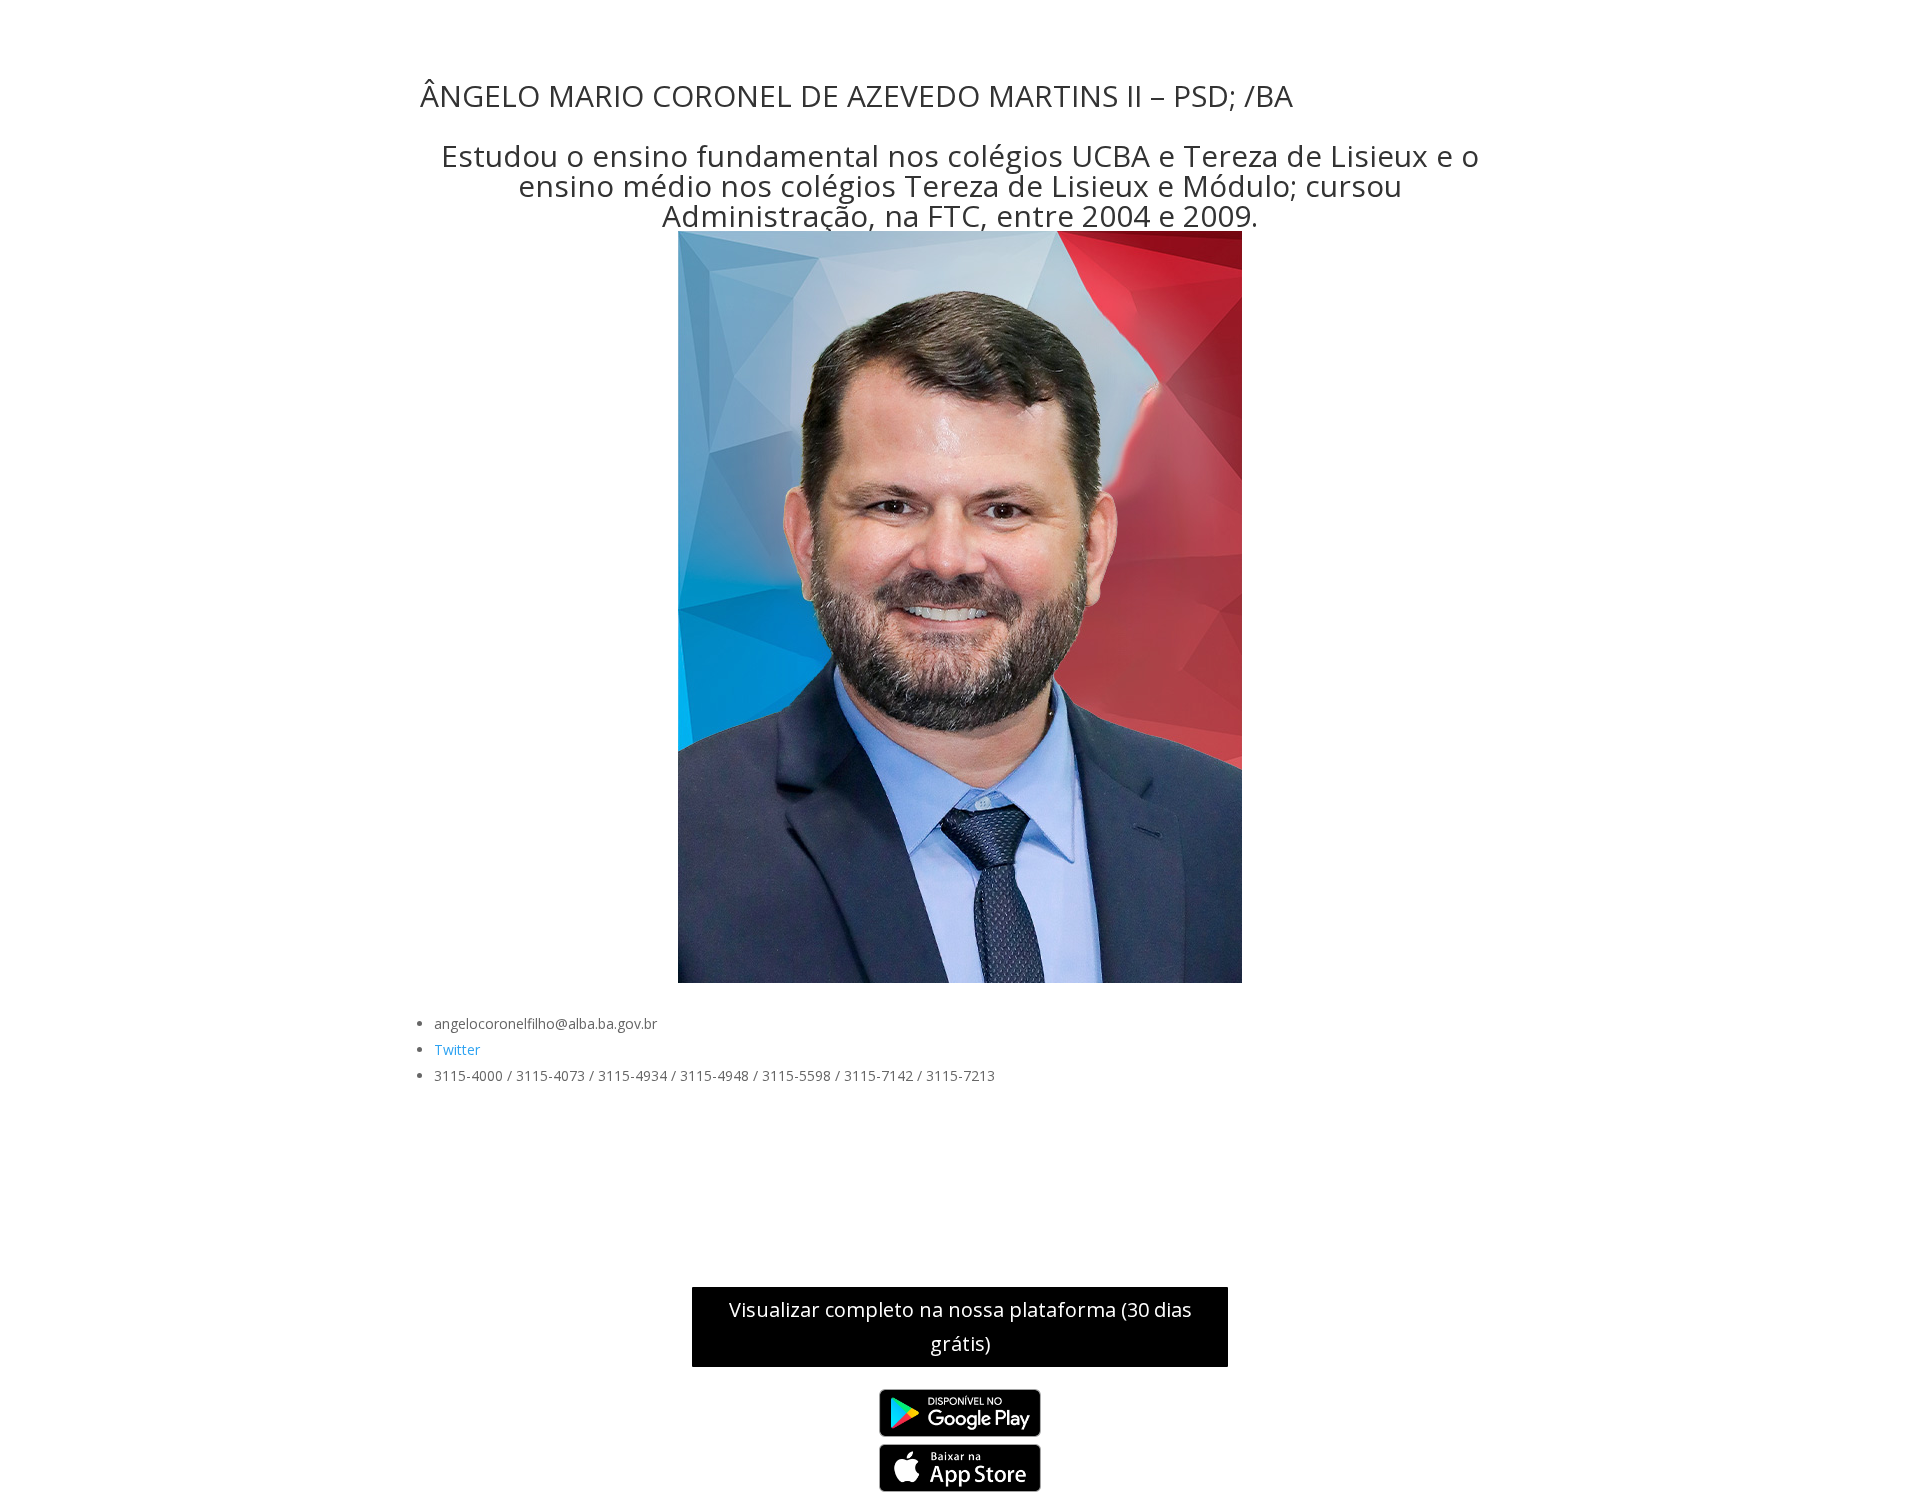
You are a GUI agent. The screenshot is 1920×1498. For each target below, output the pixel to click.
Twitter (457, 1049)
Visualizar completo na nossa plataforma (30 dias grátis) (960, 1326)
